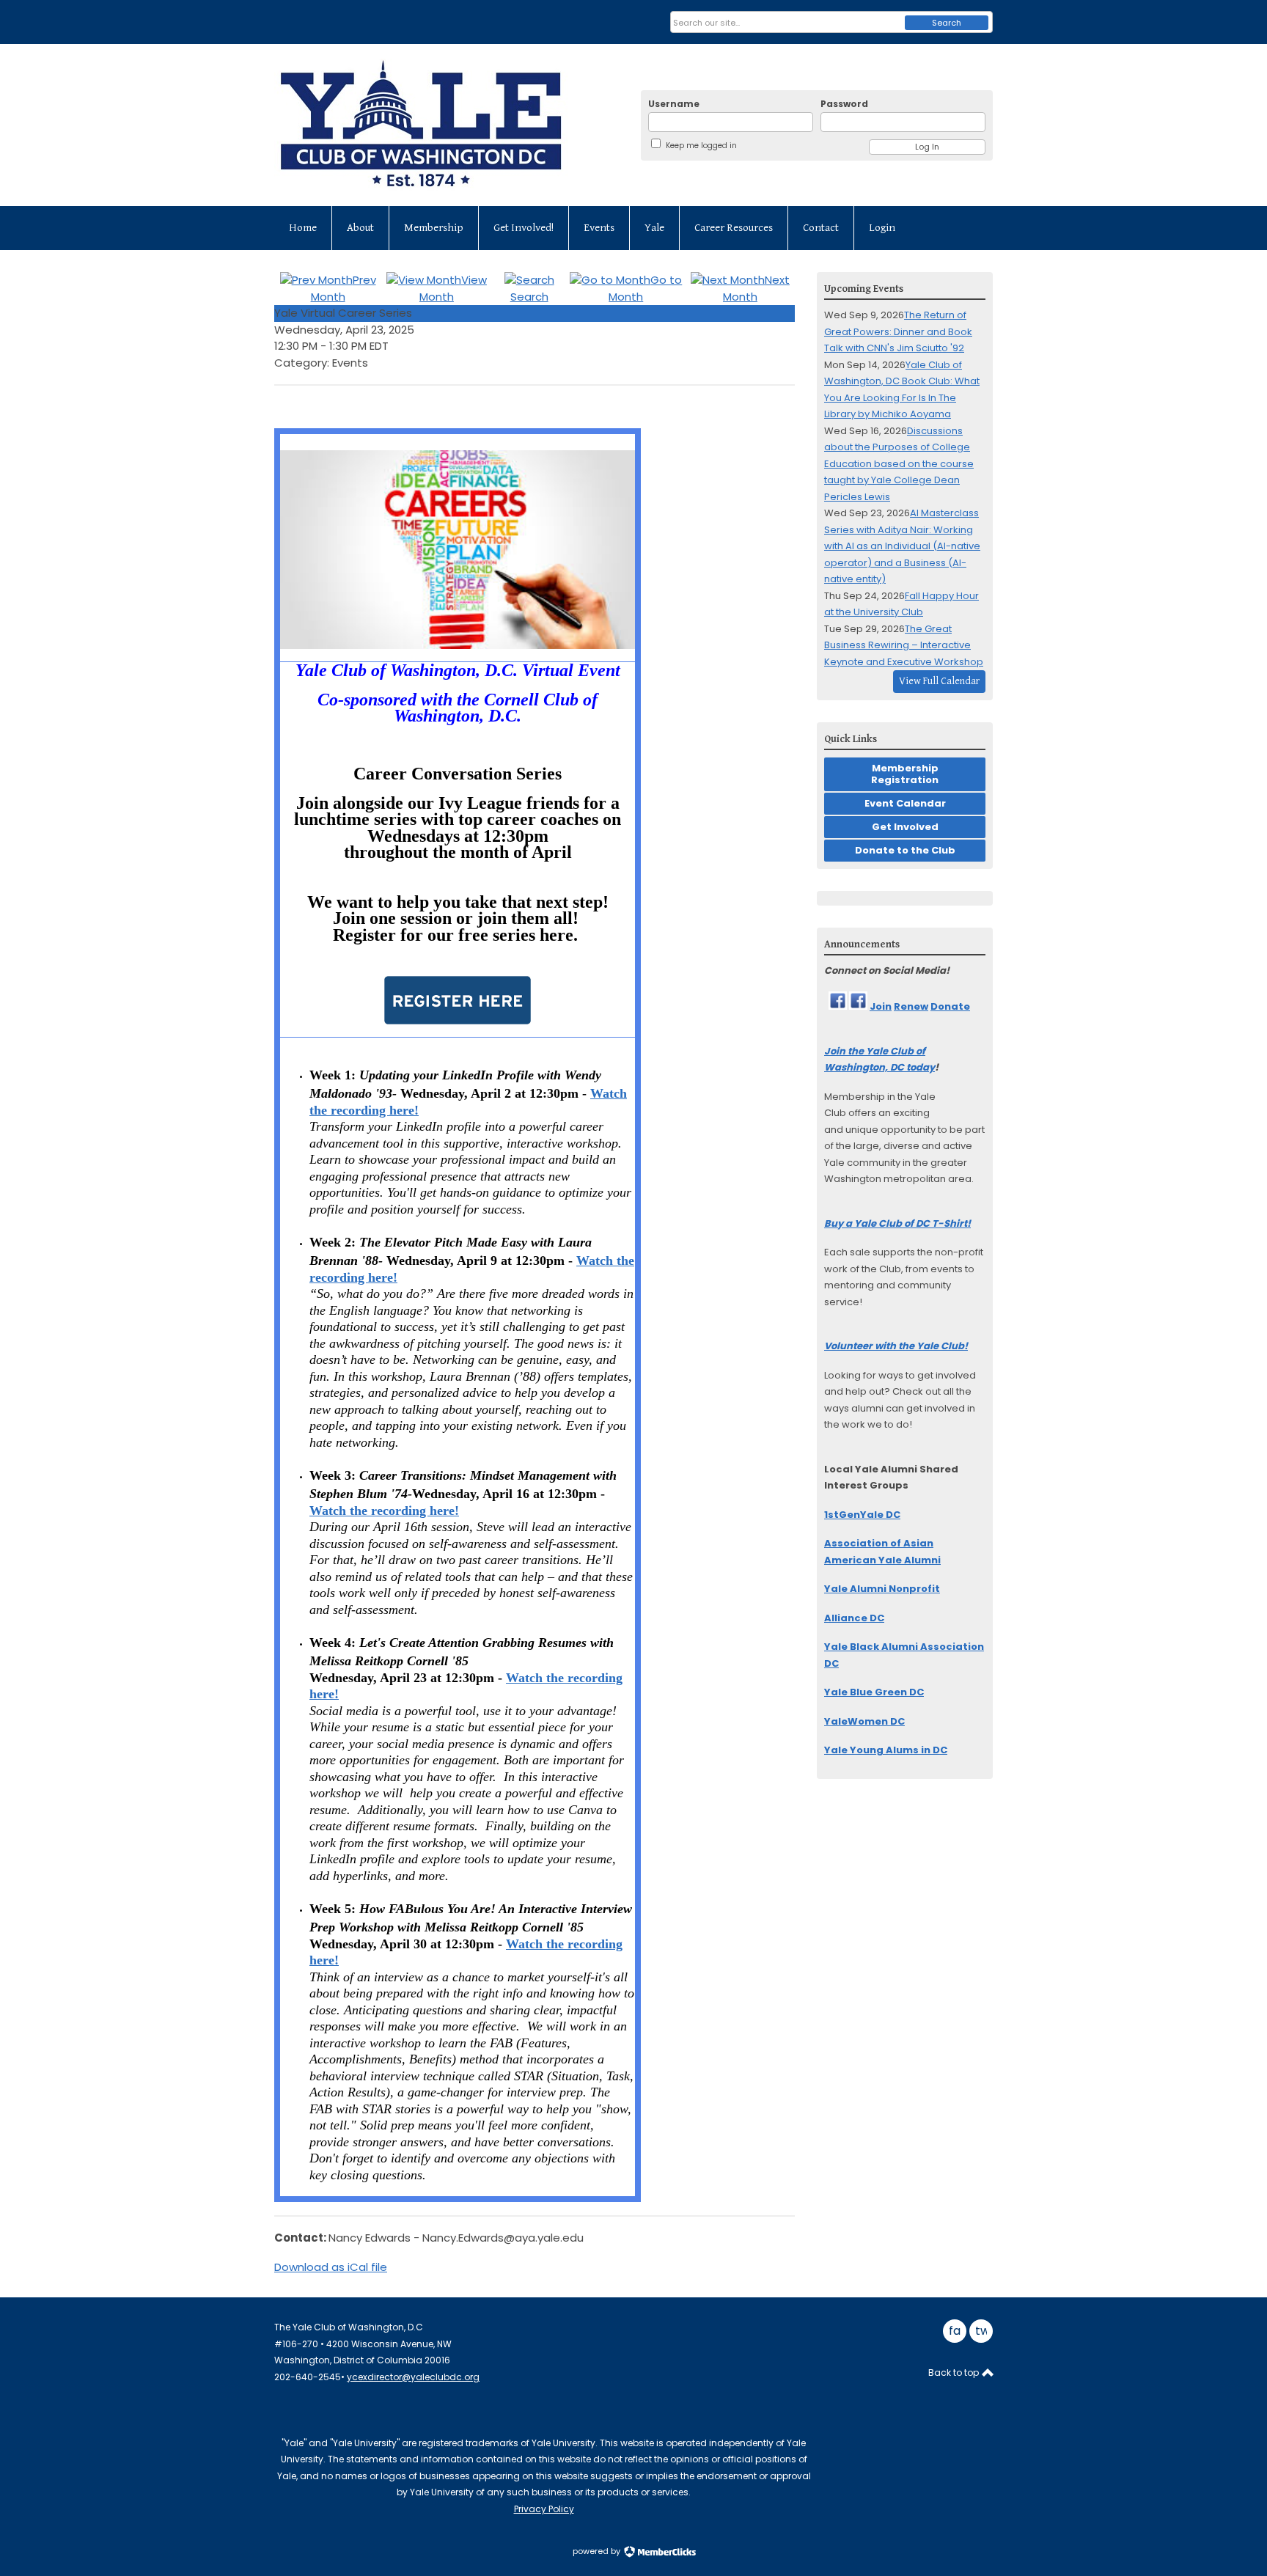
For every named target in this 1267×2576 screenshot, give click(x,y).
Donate (950, 1006)
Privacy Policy (544, 2509)
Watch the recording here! (384, 1511)
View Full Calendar (939, 681)
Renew (911, 1006)
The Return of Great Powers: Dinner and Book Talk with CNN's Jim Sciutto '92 (898, 331)
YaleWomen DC (864, 1721)
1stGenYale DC (862, 1515)
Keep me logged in (701, 146)
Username (674, 104)
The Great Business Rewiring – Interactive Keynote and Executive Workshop (904, 645)
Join (881, 1006)
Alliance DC (854, 1618)
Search (947, 23)
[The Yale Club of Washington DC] (447, 125)
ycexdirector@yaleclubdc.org (413, 2377)
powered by (598, 2551)
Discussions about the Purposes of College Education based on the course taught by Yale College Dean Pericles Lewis (899, 464)
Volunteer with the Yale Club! (896, 1346)
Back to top (955, 2373)
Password (844, 104)
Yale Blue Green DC (874, 1692)
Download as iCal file (331, 2267)
